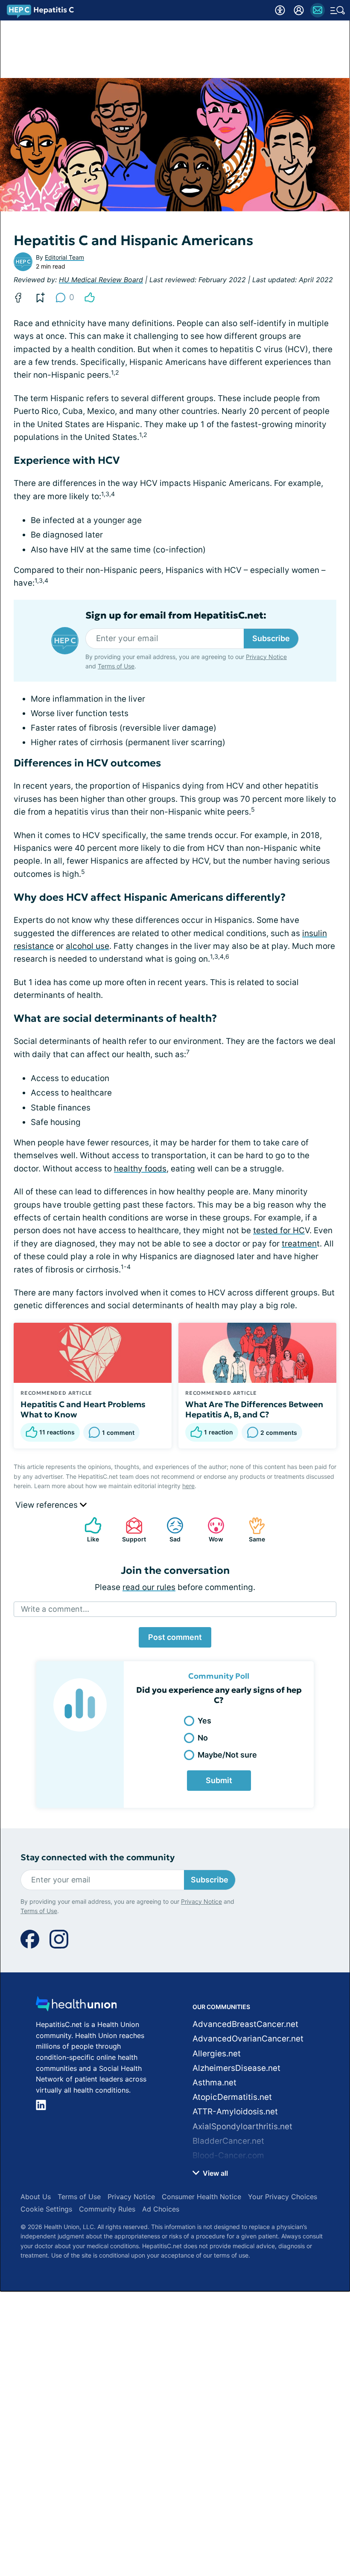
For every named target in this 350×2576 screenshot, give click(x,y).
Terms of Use (116, 666)
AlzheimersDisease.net (236, 2068)
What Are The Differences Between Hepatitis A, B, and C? (254, 1409)
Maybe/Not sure (227, 1755)
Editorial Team (64, 257)
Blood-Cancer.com (228, 2155)
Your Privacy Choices (283, 2197)
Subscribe (271, 638)
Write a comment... (55, 1609)
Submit (219, 1780)
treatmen (299, 1244)
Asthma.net (214, 2083)
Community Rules (107, 2209)
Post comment (175, 1637)
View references (48, 1505)
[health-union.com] (76, 2006)
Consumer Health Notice (201, 2197)
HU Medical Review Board (101, 280)
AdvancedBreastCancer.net (245, 2024)
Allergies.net (217, 2054)
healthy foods (140, 1169)
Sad (169, 1530)
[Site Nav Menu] (338, 10)
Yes (204, 1721)
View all (214, 2173)
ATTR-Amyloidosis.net (235, 2112)
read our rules (149, 1587)
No (203, 1738)
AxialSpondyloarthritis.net (242, 2126)
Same (252, 1530)
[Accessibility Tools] (280, 10)
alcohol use (87, 946)
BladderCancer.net (228, 2141)
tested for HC (279, 1230)
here (188, 1486)
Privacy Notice (266, 657)
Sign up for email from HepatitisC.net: (176, 616)
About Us (36, 2197)
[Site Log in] (299, 10)
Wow (211, 1530)
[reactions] (90, 298)
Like (87, 1530)
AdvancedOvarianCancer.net (248, 2039)
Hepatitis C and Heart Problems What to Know (83, 1409)
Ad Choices (161, 2209)
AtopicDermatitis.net (232, 2097)
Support (131, 1530)
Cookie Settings (46, 2209)
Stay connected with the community (98, 1858)
